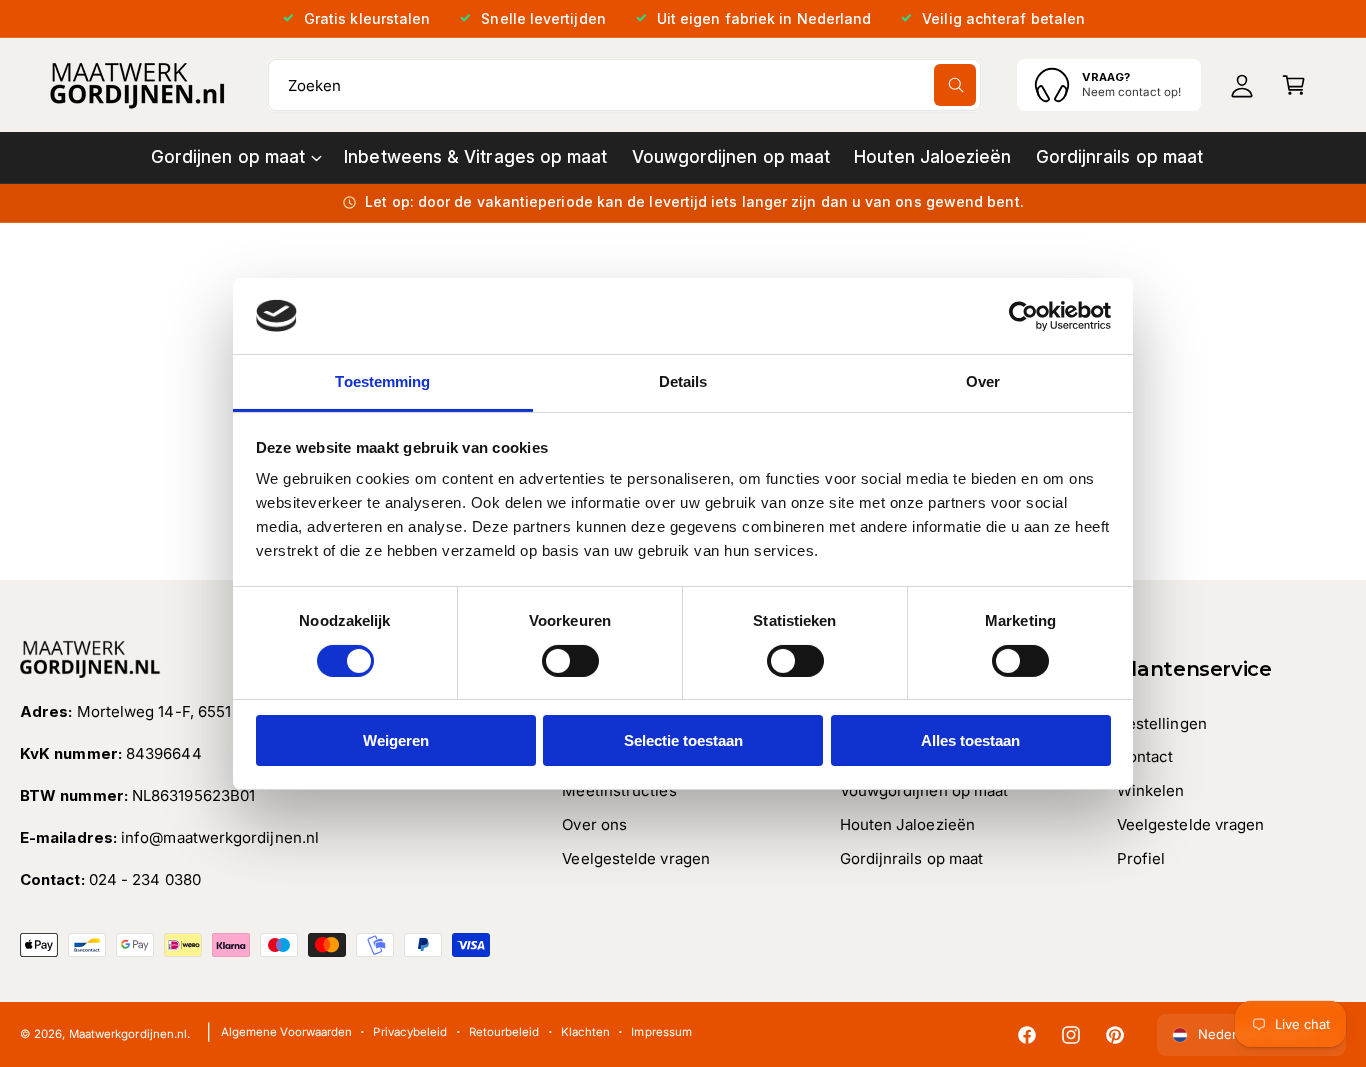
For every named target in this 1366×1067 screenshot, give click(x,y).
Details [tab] (683, 381)
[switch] (570, 661)
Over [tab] (983, 381)
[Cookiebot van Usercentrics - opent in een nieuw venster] (1023, 316)
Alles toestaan (970, 740)
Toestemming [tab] (382, 381)
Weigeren (396, 740)
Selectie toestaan (683, 740)
